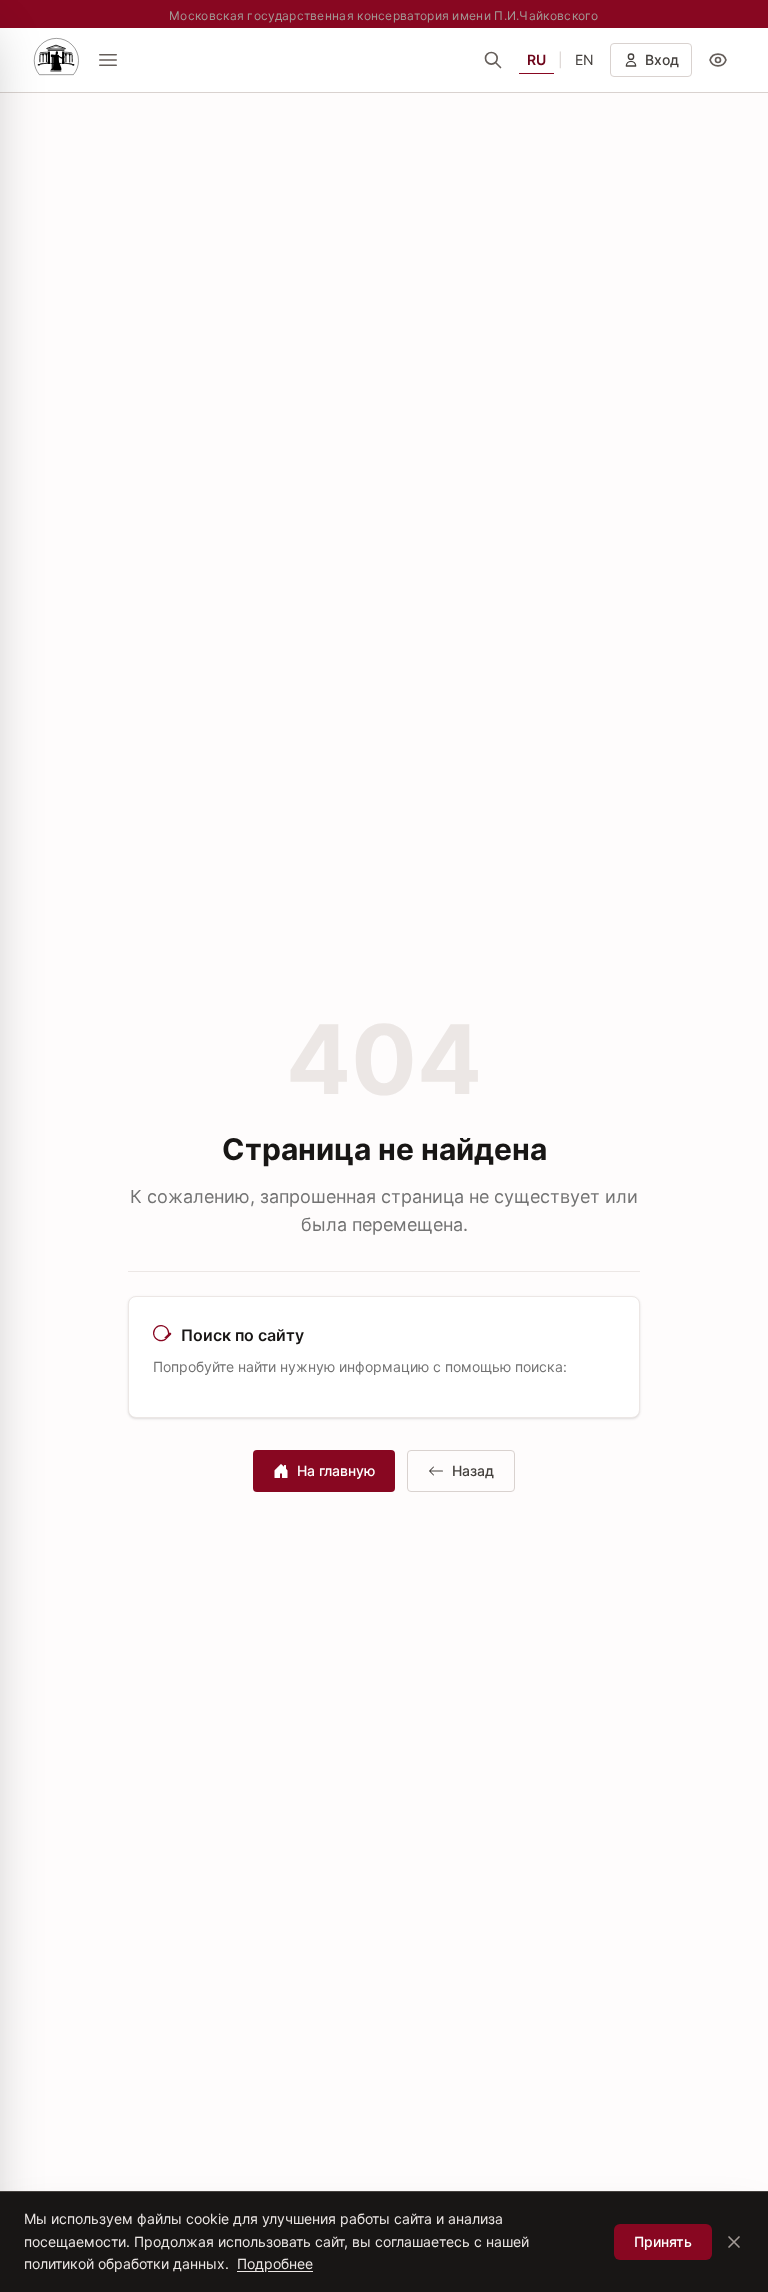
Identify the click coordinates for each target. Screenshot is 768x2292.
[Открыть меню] (108, 60)
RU (536, 59)
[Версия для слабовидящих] (718, 60)
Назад (473, 1470)
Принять (663, 2241)
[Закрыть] (734, 2242)
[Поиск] (493, 60)
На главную (336, 1470)
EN (584, 59)
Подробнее (275, 2263)
